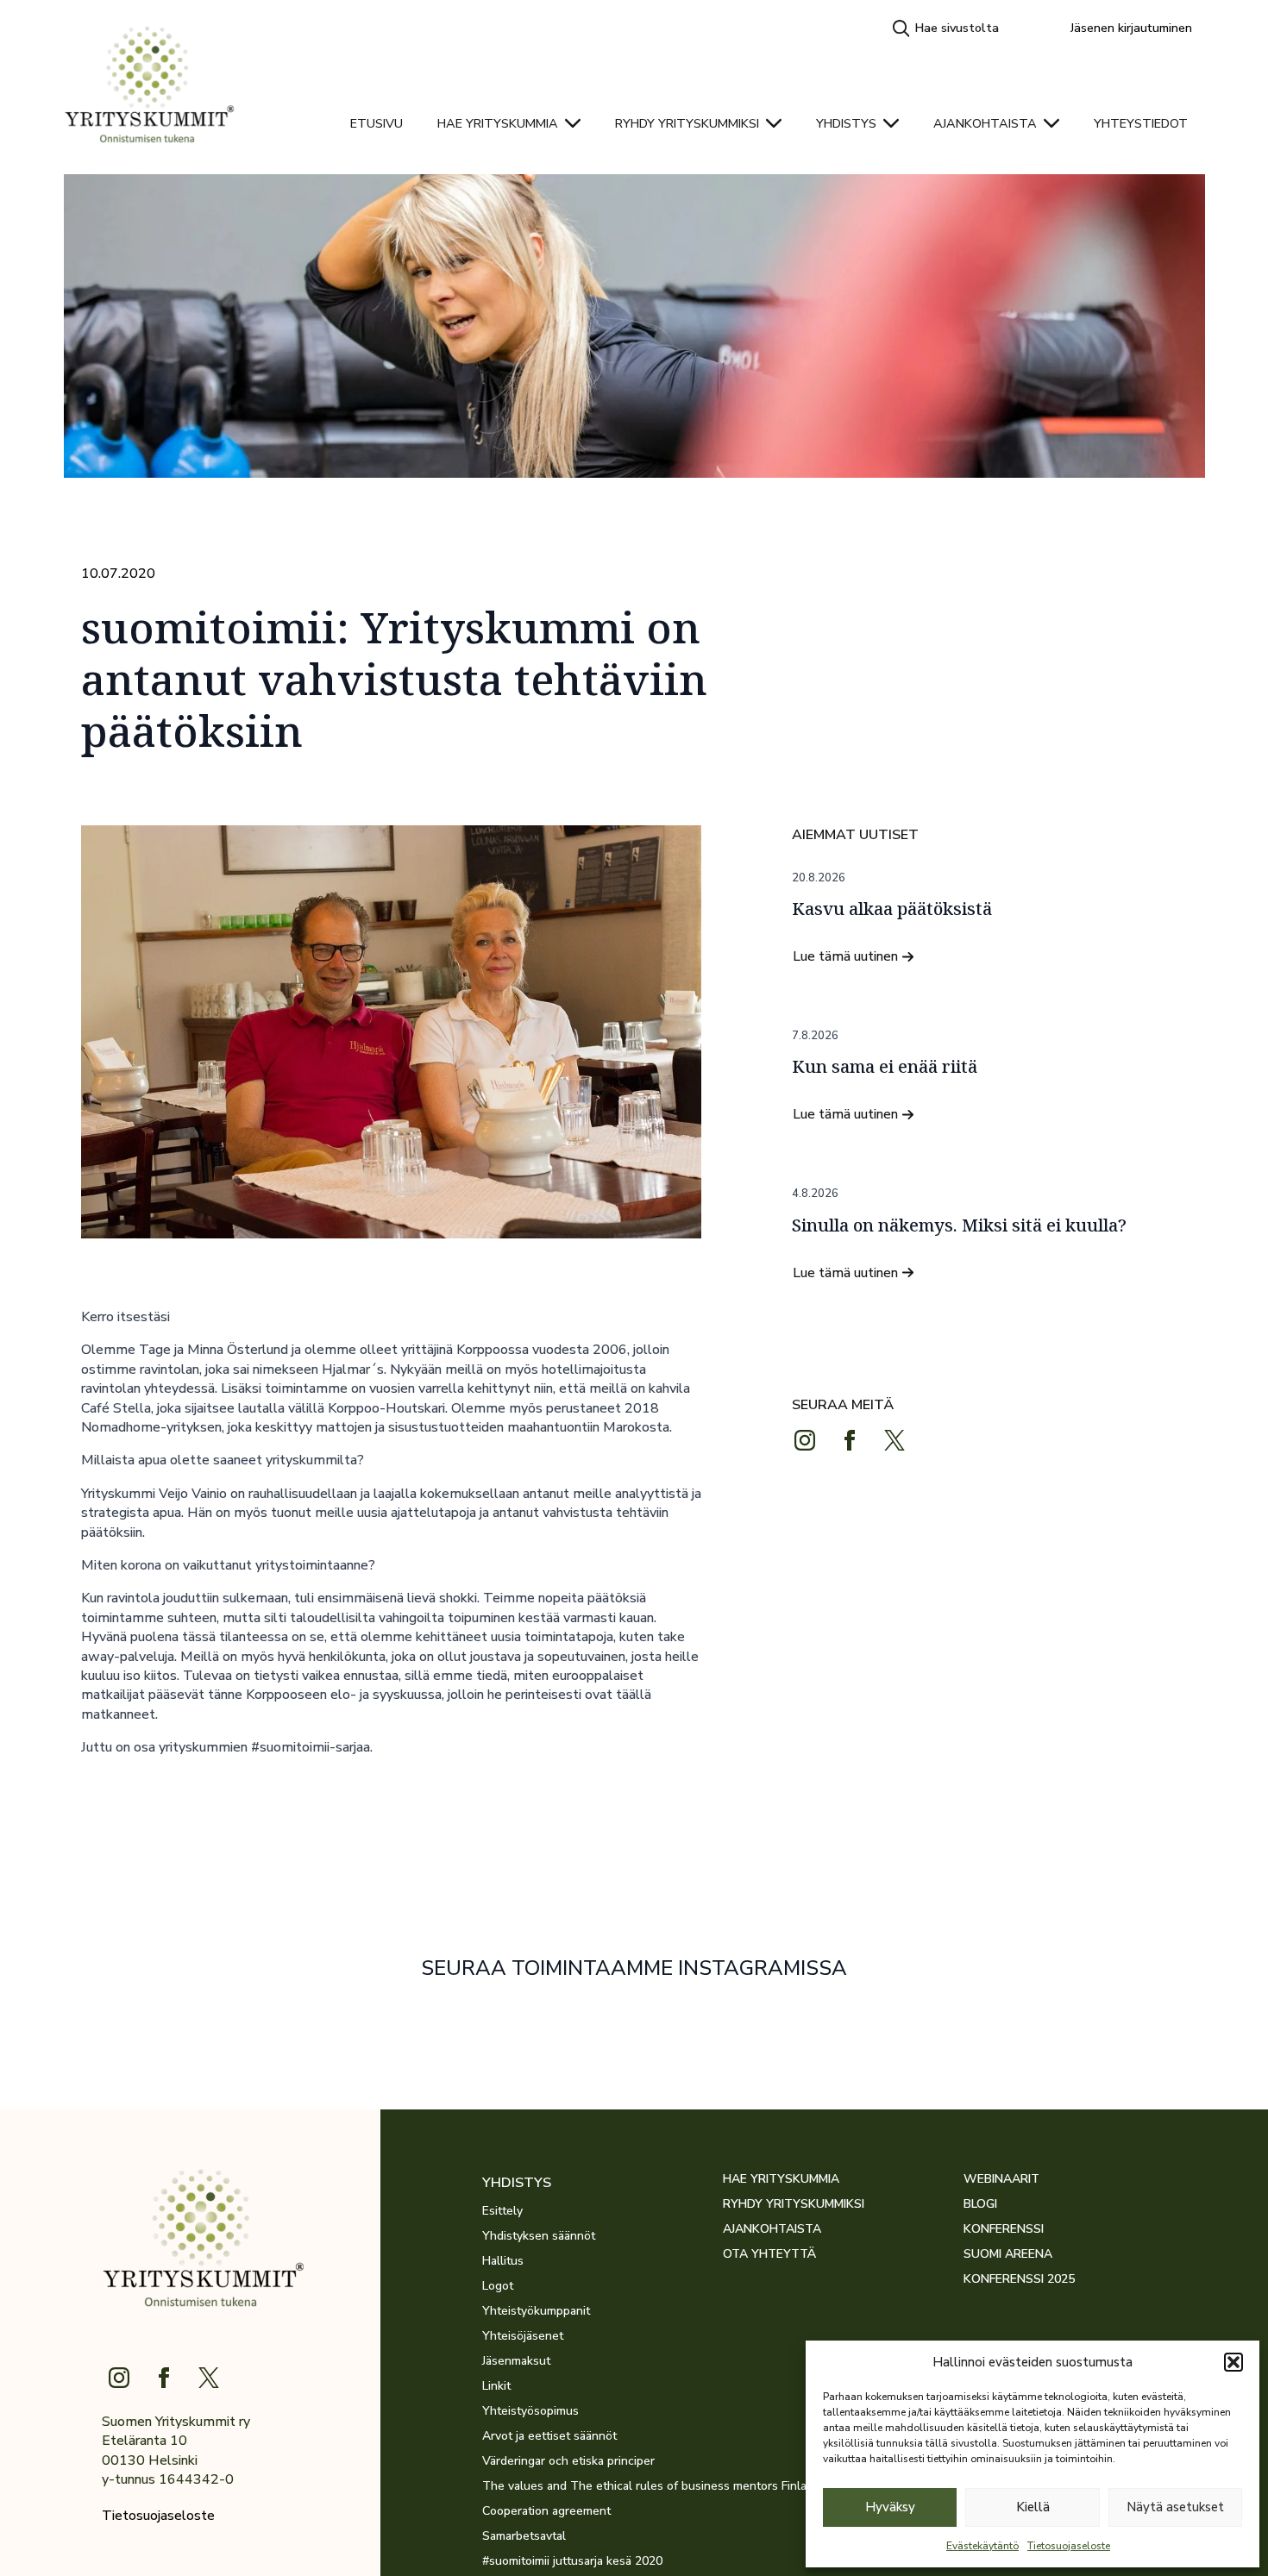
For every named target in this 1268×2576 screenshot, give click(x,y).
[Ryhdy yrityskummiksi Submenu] (779, 123)
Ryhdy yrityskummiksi (687, 123)
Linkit (496, 2386)
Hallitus (503, 2261)
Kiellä (1033, 2507)
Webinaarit (1001, 2179)
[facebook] (850, 1440)
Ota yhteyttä (769, 2254)
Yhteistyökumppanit (536, 2311)
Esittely (502, 2211)
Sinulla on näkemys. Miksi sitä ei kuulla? (959, 1225)
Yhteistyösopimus (530, 2411)
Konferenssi (1004, 2229)
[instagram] (805, 1440)
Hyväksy (890, 2507)
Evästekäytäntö (982, 2546)
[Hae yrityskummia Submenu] (578, 123)
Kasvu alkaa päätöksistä (892, 909)
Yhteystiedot (1141, 123)
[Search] (901, 28)
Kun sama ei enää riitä (885, 1067)
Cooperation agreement (546, 2511)
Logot (498, 2286)
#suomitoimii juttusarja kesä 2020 (572, 2561)
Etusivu (377, 123)
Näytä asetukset (1175, 2507)
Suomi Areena (1008, 2254)
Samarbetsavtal (524, 2536)
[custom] (895, 1440)
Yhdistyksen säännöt (539, 2236)
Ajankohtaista (985, 123)
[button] (1233, 2362)
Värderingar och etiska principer (568, 2461)
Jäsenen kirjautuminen (1131, 28)
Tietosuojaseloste (1069, 2546)
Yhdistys (846, 123)
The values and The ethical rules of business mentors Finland (603, 2486)
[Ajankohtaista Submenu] (1057, 123)
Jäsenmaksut (516, 2361)
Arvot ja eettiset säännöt (549, 2436)
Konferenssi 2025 (1019, 2279)
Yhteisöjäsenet (523, 2336)
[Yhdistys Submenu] (896, 123)
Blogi (980, 2204)
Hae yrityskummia (498, 123)
